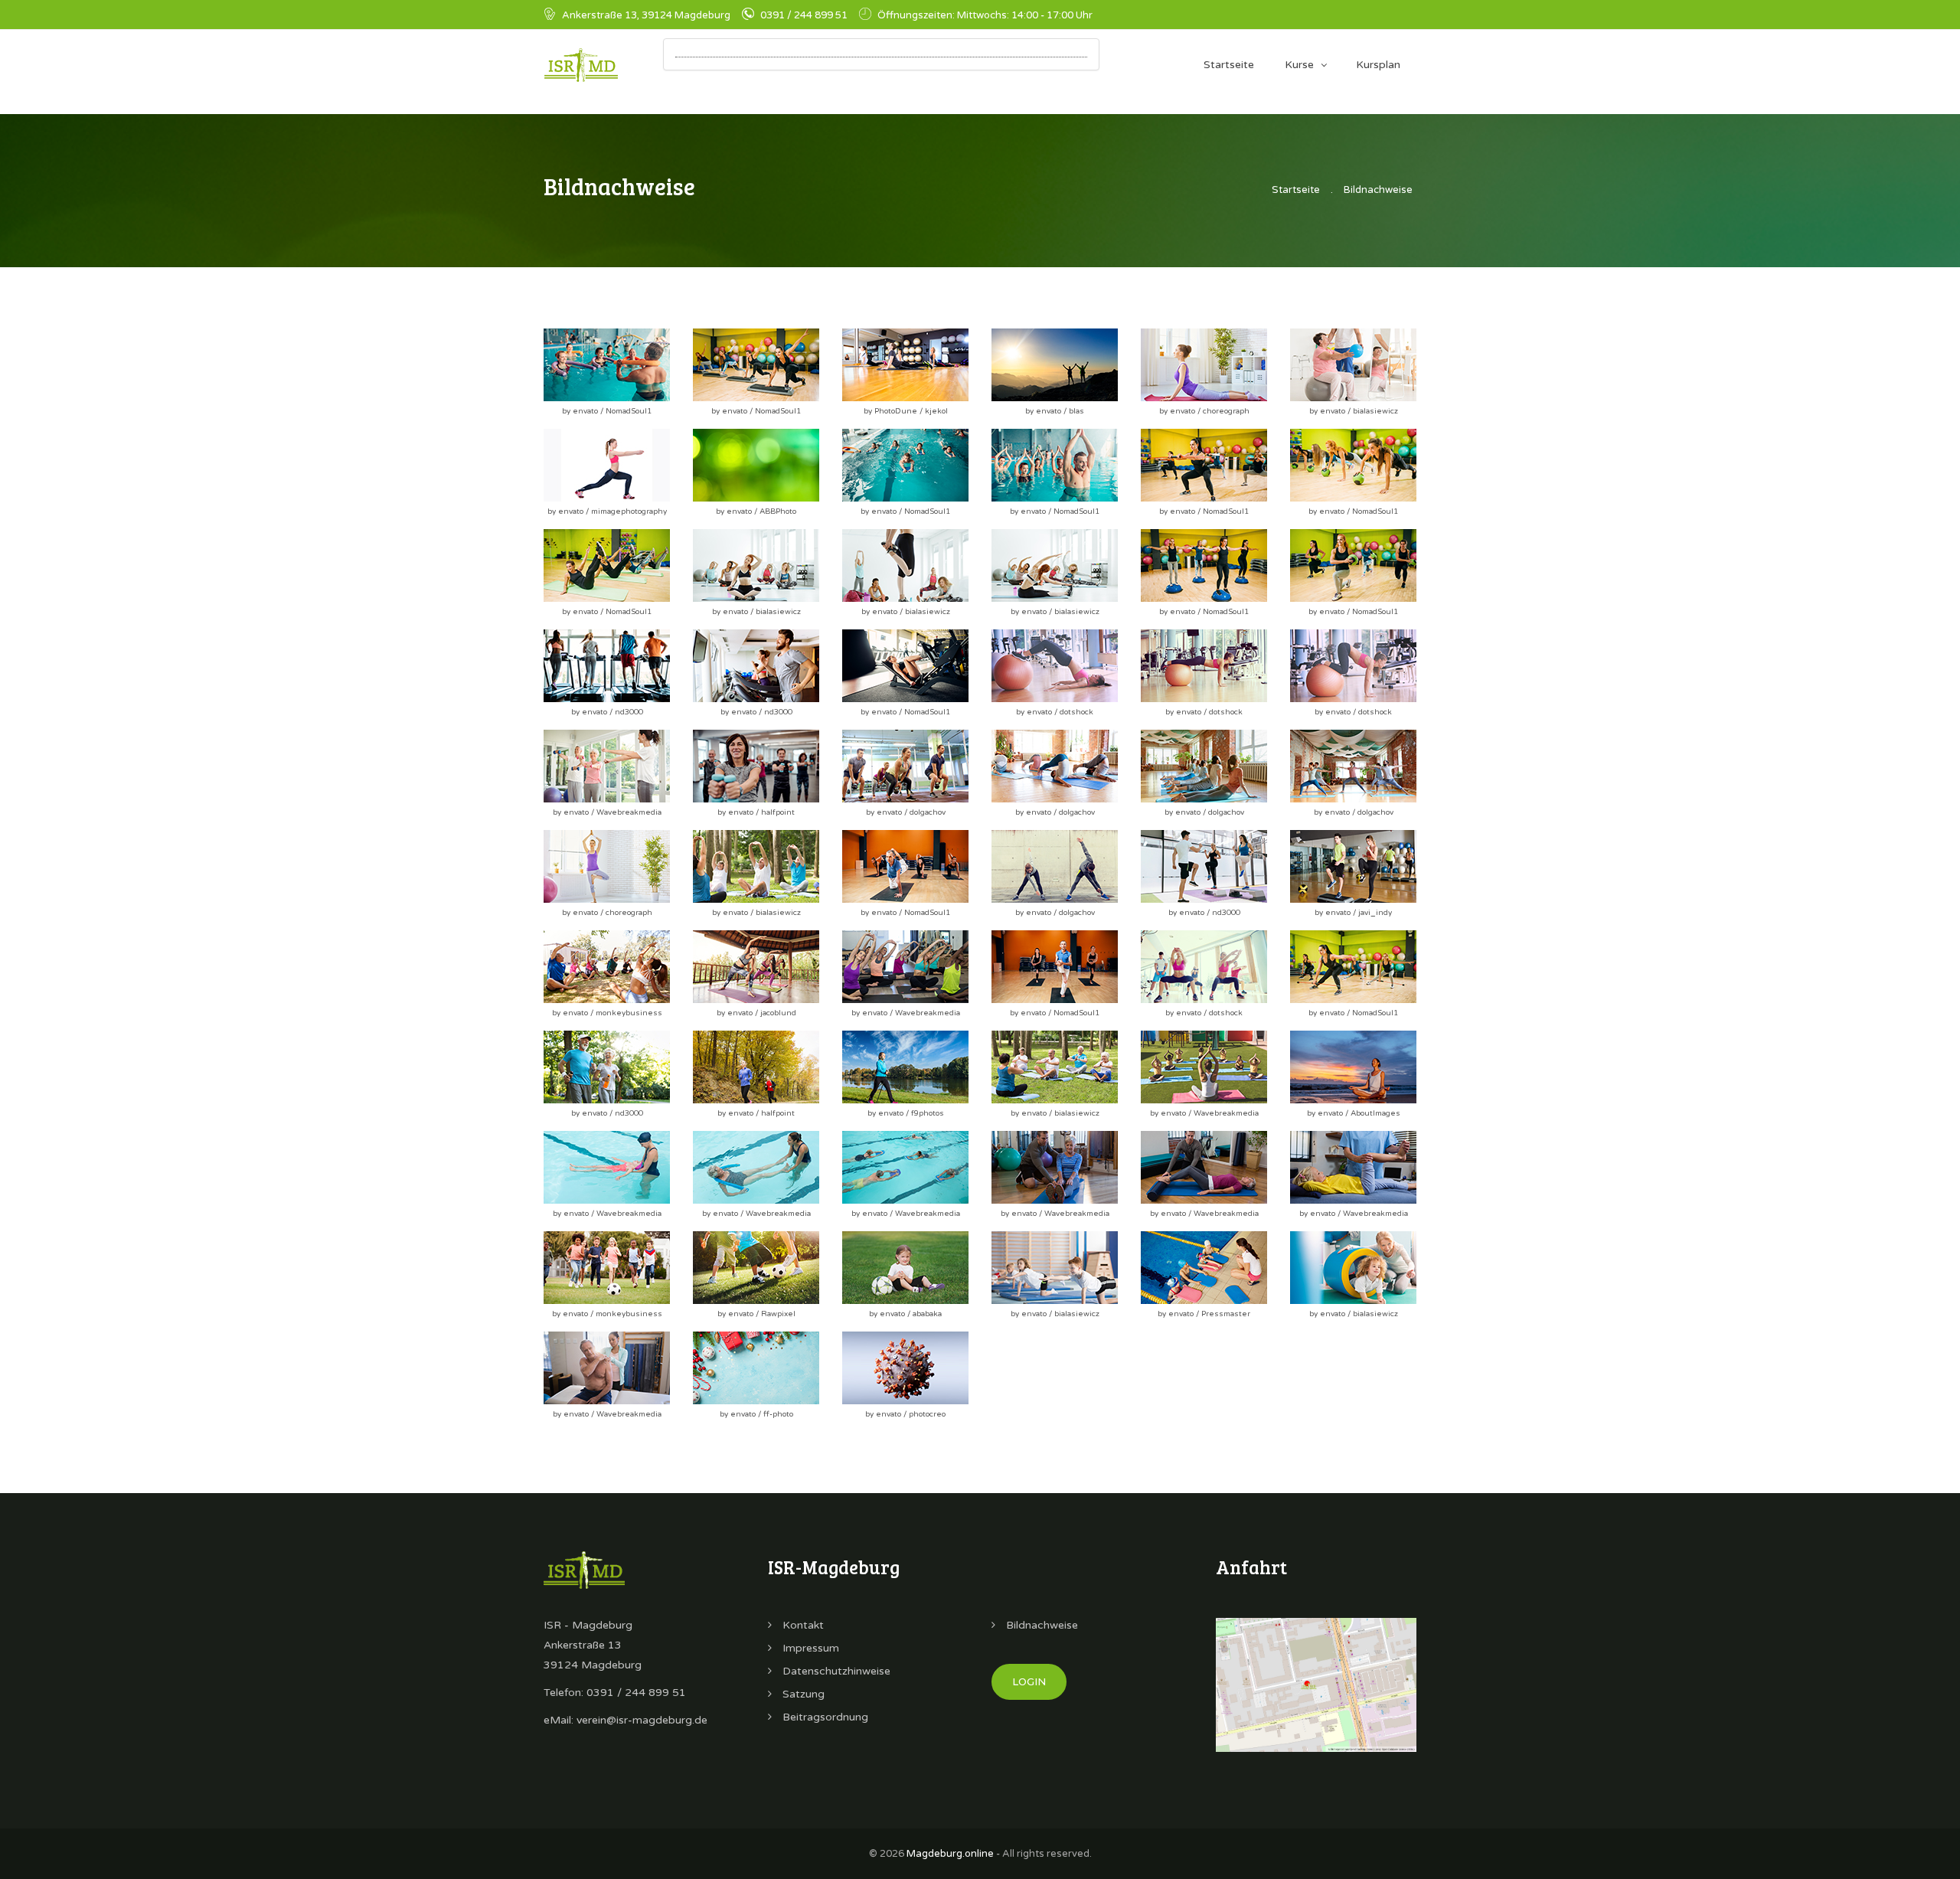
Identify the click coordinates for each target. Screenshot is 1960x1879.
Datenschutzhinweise (835, 1671)
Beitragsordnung (824, 1717)
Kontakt (802, 1625)
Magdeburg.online (950, 1854)
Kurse (1299, 65)
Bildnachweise (1378, 190)
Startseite (1229, 65)
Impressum (809, 1648)
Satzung (802, 1694)
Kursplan (1378, 65)
